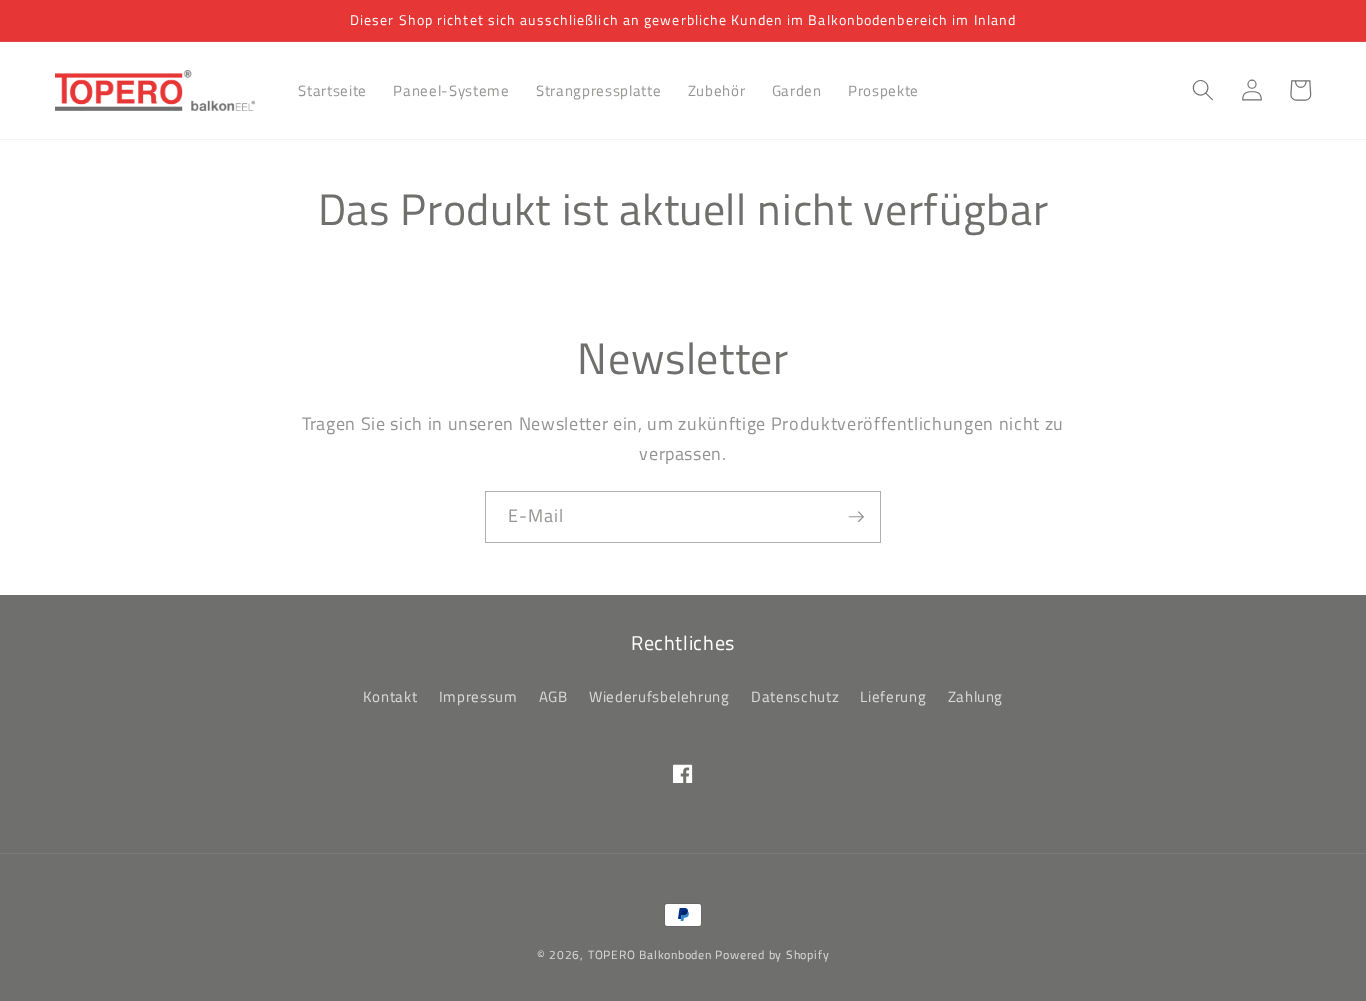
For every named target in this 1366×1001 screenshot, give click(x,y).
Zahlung (976, 696)
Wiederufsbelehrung (659, 696)
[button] (1203, 90)
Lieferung (893, 696)
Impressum (478, 696)
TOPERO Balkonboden (650, 954)
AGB (553, 696)
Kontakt (390, 696)
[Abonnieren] (856, 517)
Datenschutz (795, 696)
